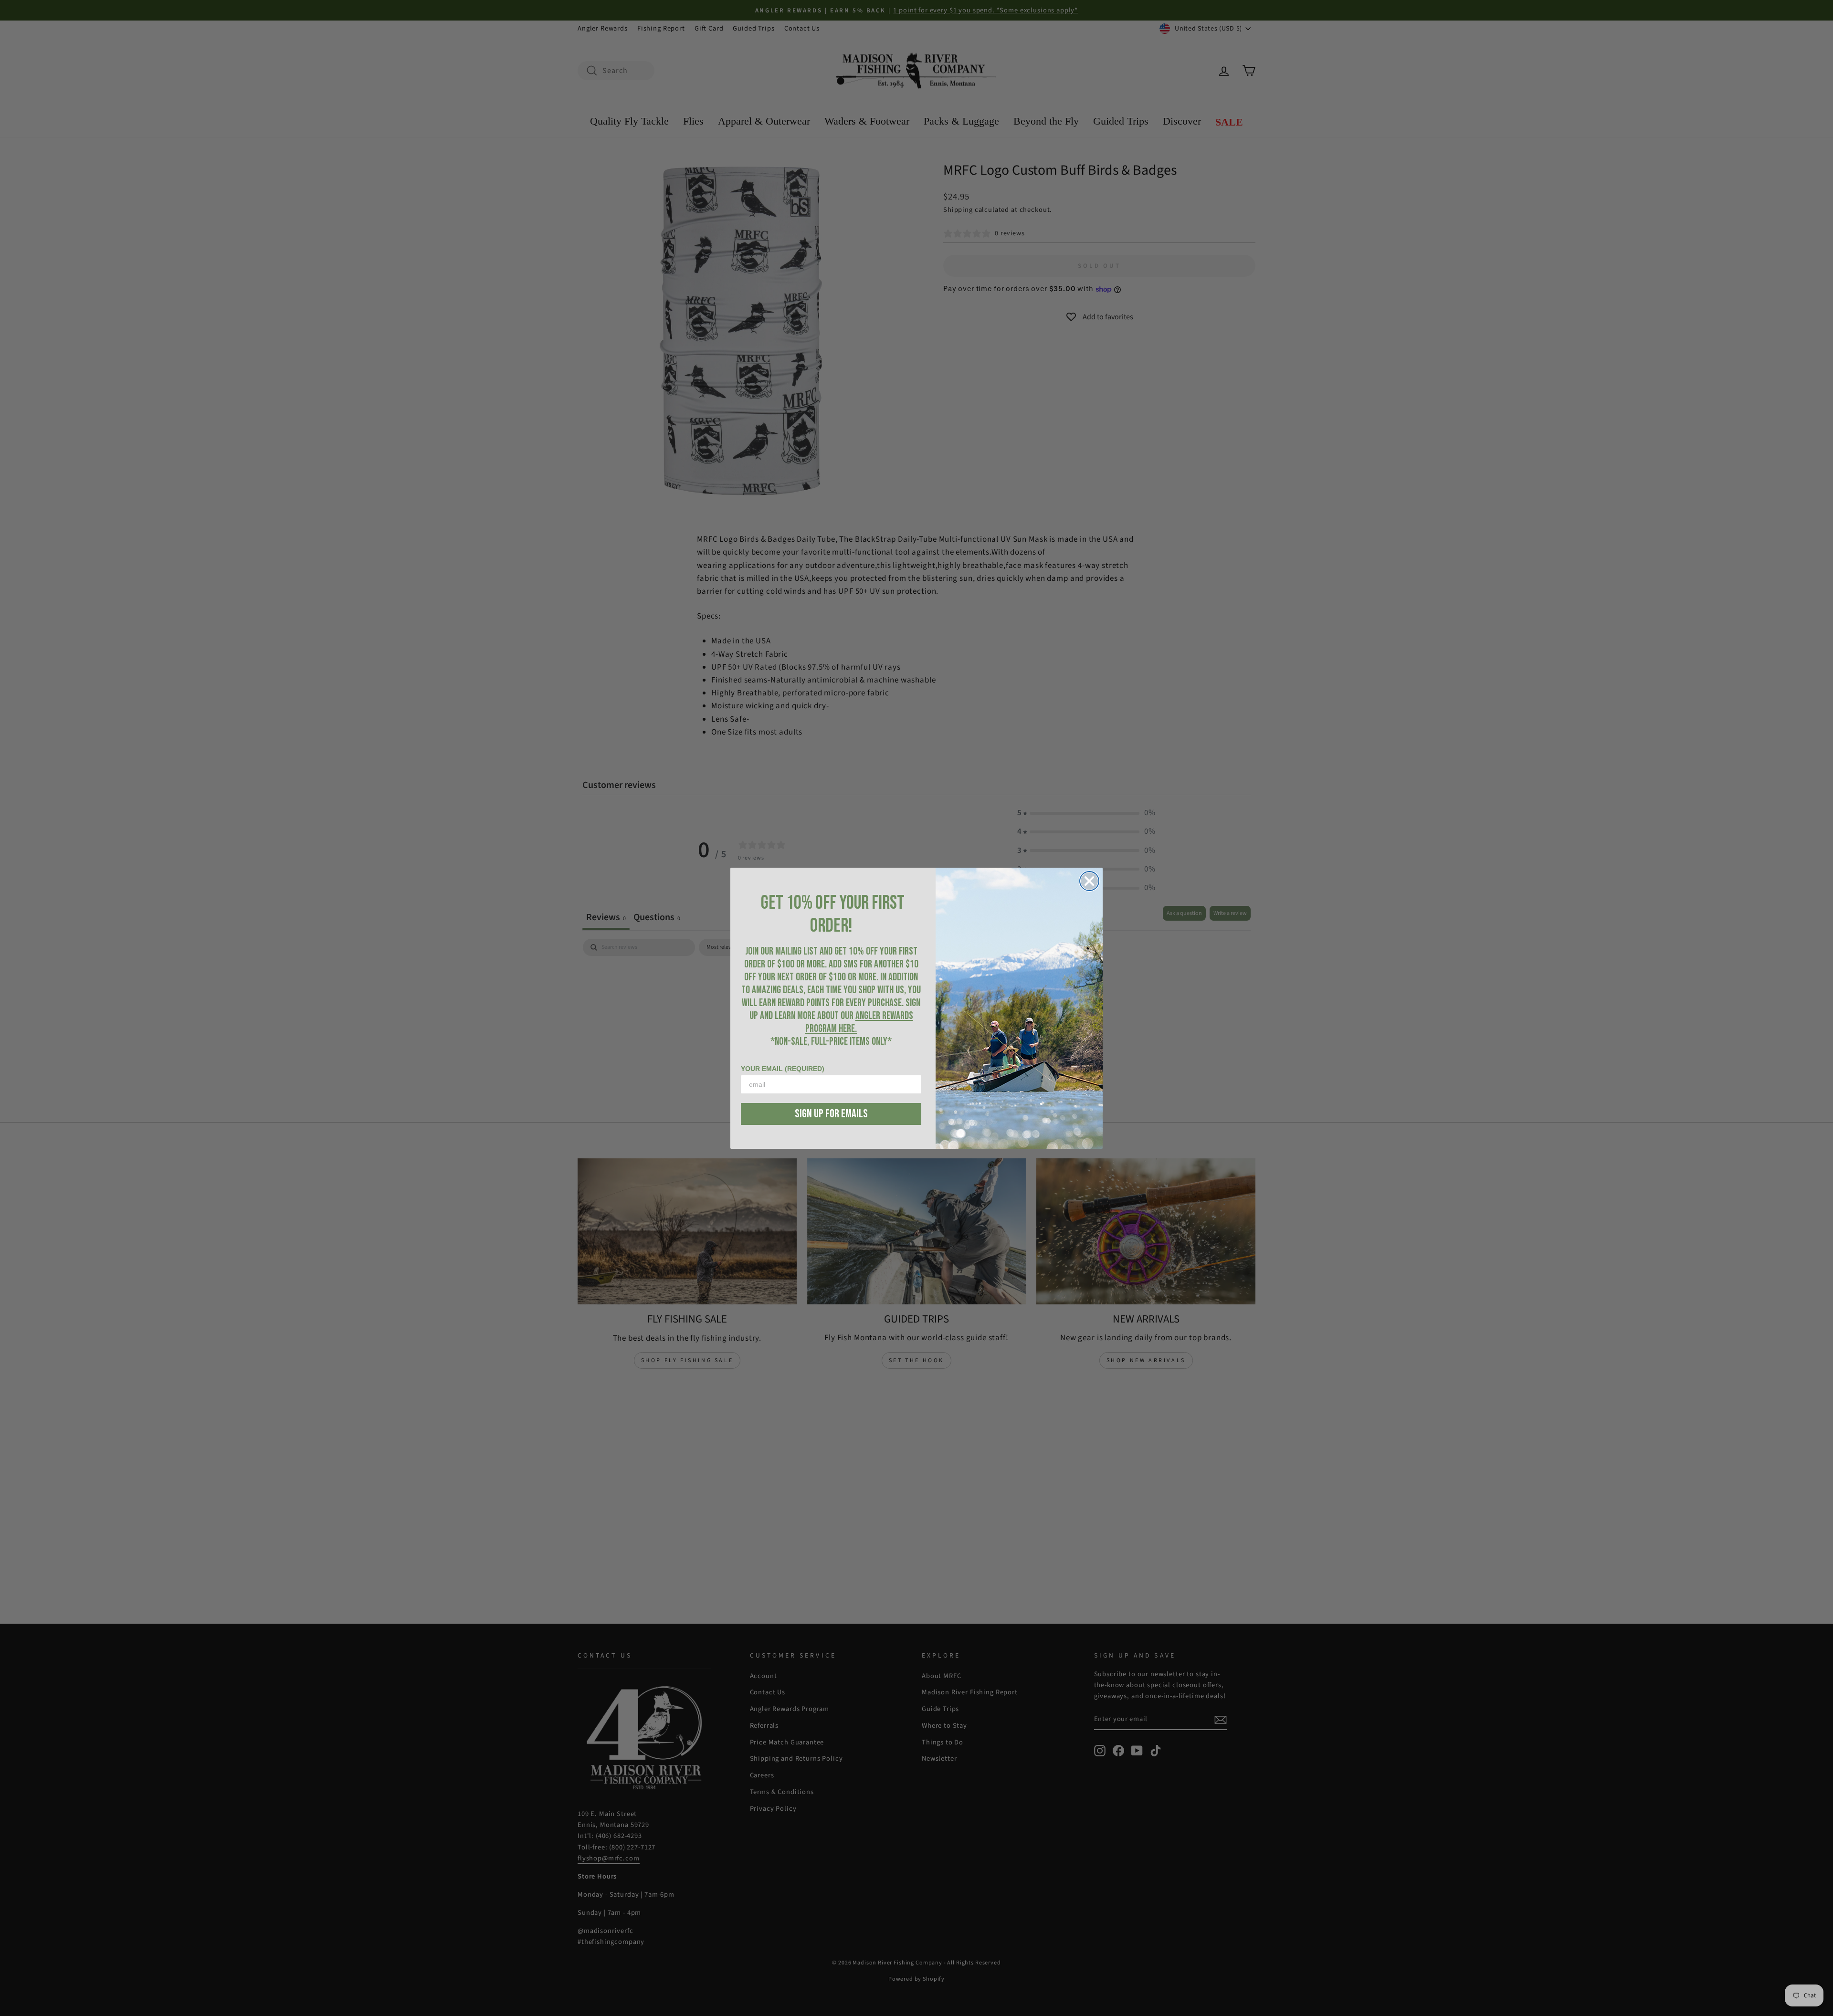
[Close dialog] (1089, 881)
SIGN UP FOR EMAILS (831, 1114)
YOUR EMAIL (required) (783, 1069)
